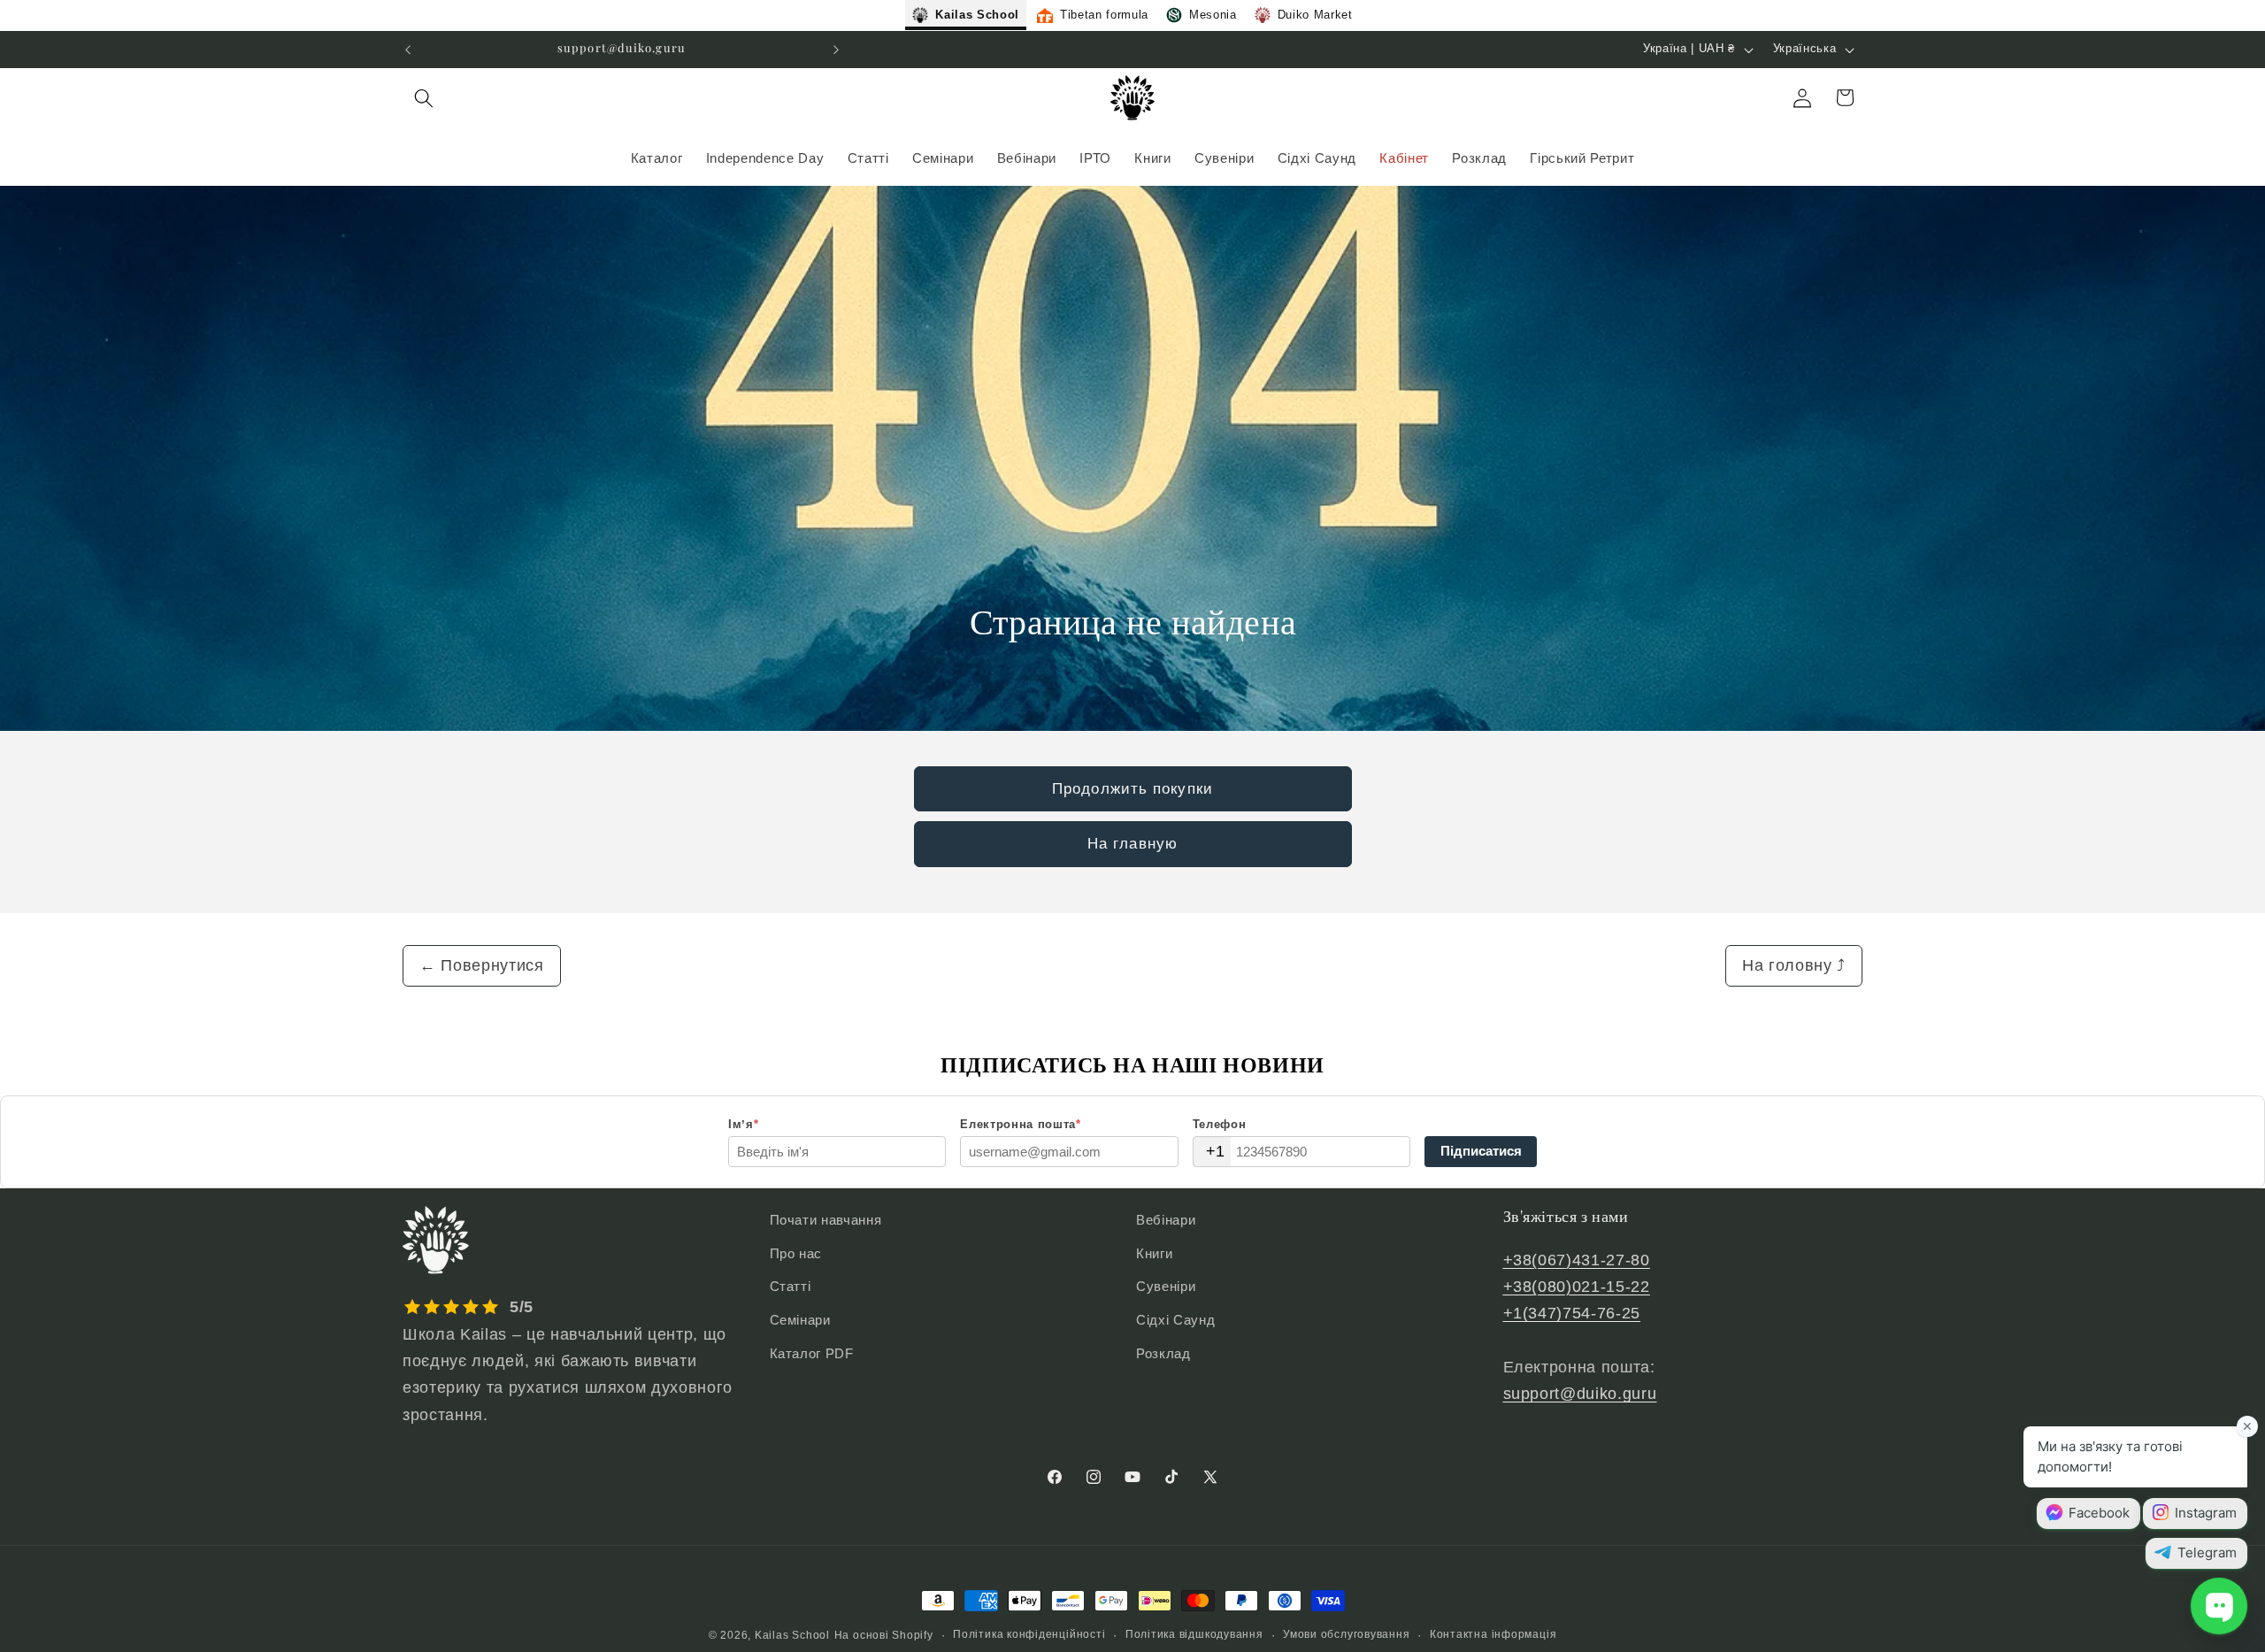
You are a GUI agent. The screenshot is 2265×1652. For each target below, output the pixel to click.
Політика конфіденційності (1029, 1634)
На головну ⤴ (1794, 965)
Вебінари (1166, 1220)
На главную (1132, 843)
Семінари (800, 1320)
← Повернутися (482, 965)
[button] (424, 97)
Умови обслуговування (1346, 1634)
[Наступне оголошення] (836, 50)
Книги (1154, 1253)
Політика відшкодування (1194, 1634)
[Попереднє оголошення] (408, 50)
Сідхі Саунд (1175, 1320)
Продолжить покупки (1132, 788)
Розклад (1163, 1353)
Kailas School (792, 1635)
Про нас (796, 1253)
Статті (791, 1286)
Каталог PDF (812, 1353)
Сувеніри (1166, 1286)
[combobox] (1212, 1152)
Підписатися (1481, 1151)
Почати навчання (826, 1220)
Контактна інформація (1493, 1634)
